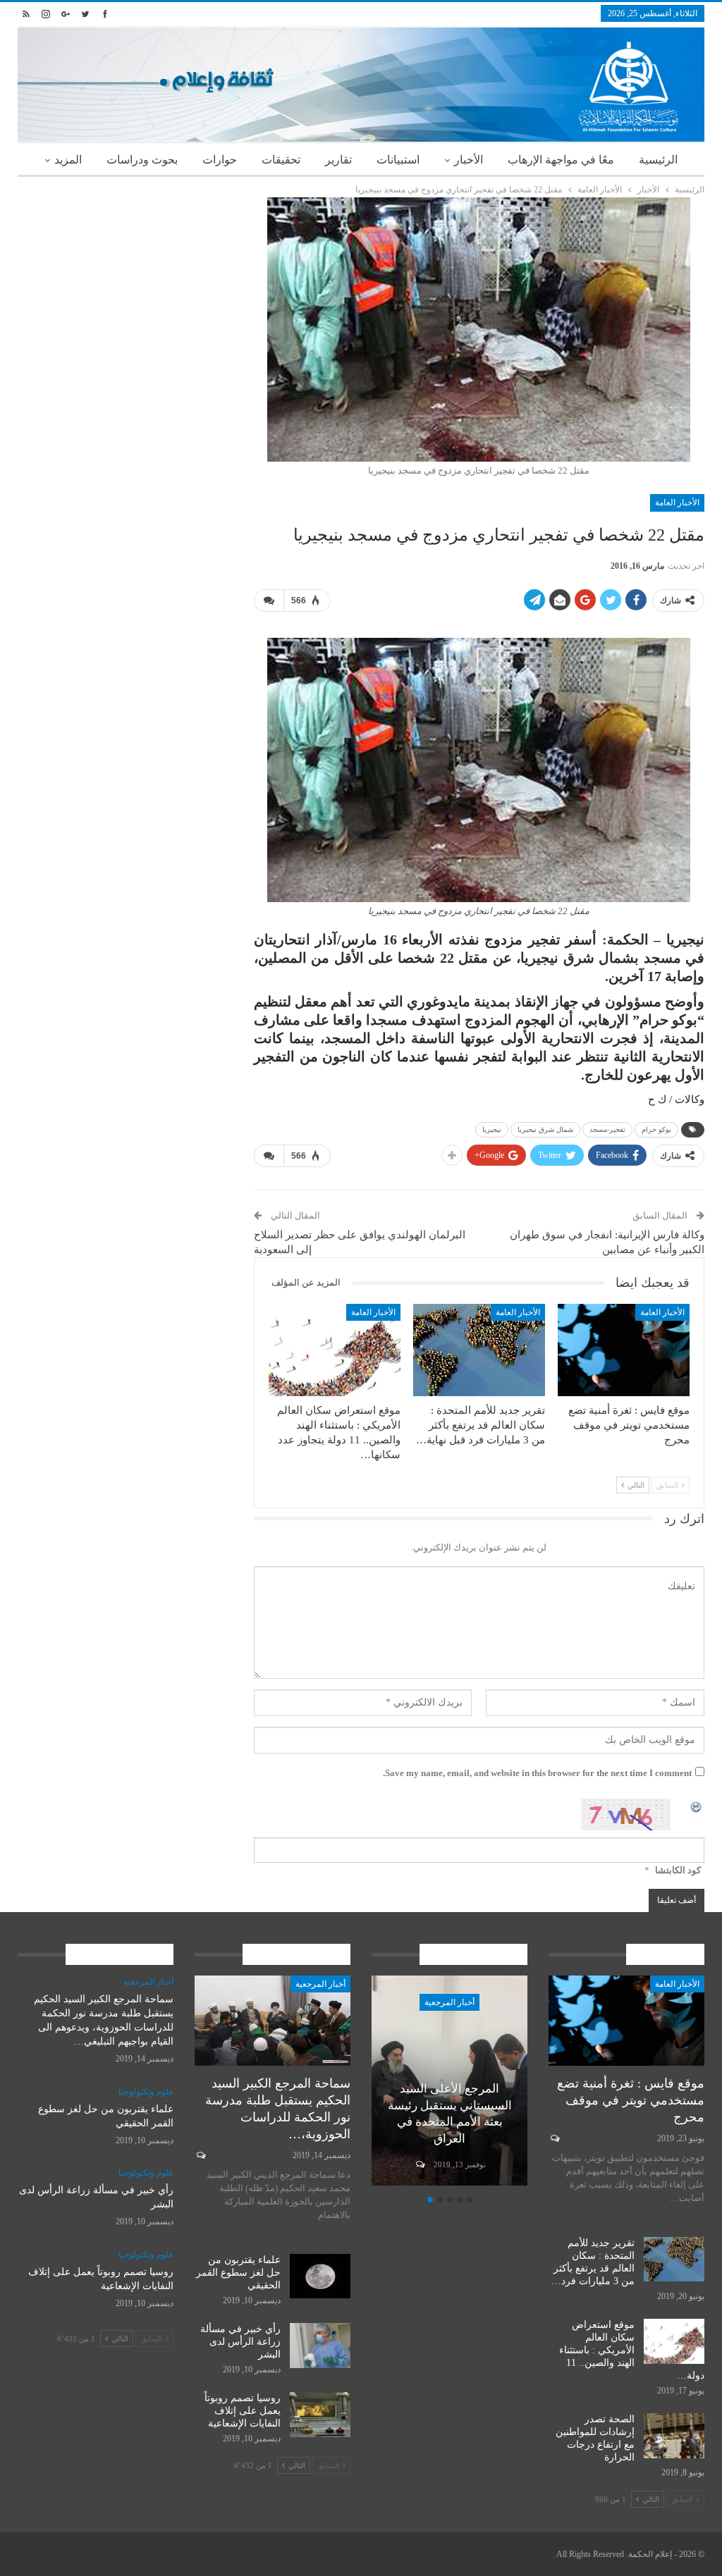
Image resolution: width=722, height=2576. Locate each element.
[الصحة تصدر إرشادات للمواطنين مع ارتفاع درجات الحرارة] (674, 2436)
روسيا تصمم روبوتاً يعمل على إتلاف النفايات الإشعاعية (243, 2411)
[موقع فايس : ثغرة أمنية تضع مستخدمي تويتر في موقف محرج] (624, 1350)
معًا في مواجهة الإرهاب (561, 160)
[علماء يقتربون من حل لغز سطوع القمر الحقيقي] (320, 2276)
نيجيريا (492, 1129)
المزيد (68, 160)
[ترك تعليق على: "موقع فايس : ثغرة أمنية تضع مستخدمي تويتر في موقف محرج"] (554, 2138)
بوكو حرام (656, 1129)
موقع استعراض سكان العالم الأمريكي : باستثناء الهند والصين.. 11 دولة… (632, 2350)
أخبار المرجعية (449, 2002)
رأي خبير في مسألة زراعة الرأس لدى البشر (240, 2342)
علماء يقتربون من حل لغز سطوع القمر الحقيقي (238, 2273)
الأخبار (469, 160)
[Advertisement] (125, 285)
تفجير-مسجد (607, 1129)
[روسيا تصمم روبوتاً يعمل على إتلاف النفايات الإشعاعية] (320, 2415)
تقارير (338, 160)
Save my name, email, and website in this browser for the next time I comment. (537, 1773)
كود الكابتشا (678, 1870)
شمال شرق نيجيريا (545, 1129)
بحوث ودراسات (142, 160)
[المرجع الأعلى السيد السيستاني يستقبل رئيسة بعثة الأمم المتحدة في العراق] (449, 2081)
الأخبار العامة (677, 503)
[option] (449, 2083)
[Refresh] (697, 1806)
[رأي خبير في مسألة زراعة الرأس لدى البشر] (320, 2346)
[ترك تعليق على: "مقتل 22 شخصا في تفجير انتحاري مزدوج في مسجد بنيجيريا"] (269, 600)
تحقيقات (281, 160)
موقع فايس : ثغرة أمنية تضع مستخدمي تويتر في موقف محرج (631, 2100)
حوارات (220, 160)
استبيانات (398, 160)
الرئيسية (658, 160)
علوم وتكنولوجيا (146, 2092)
